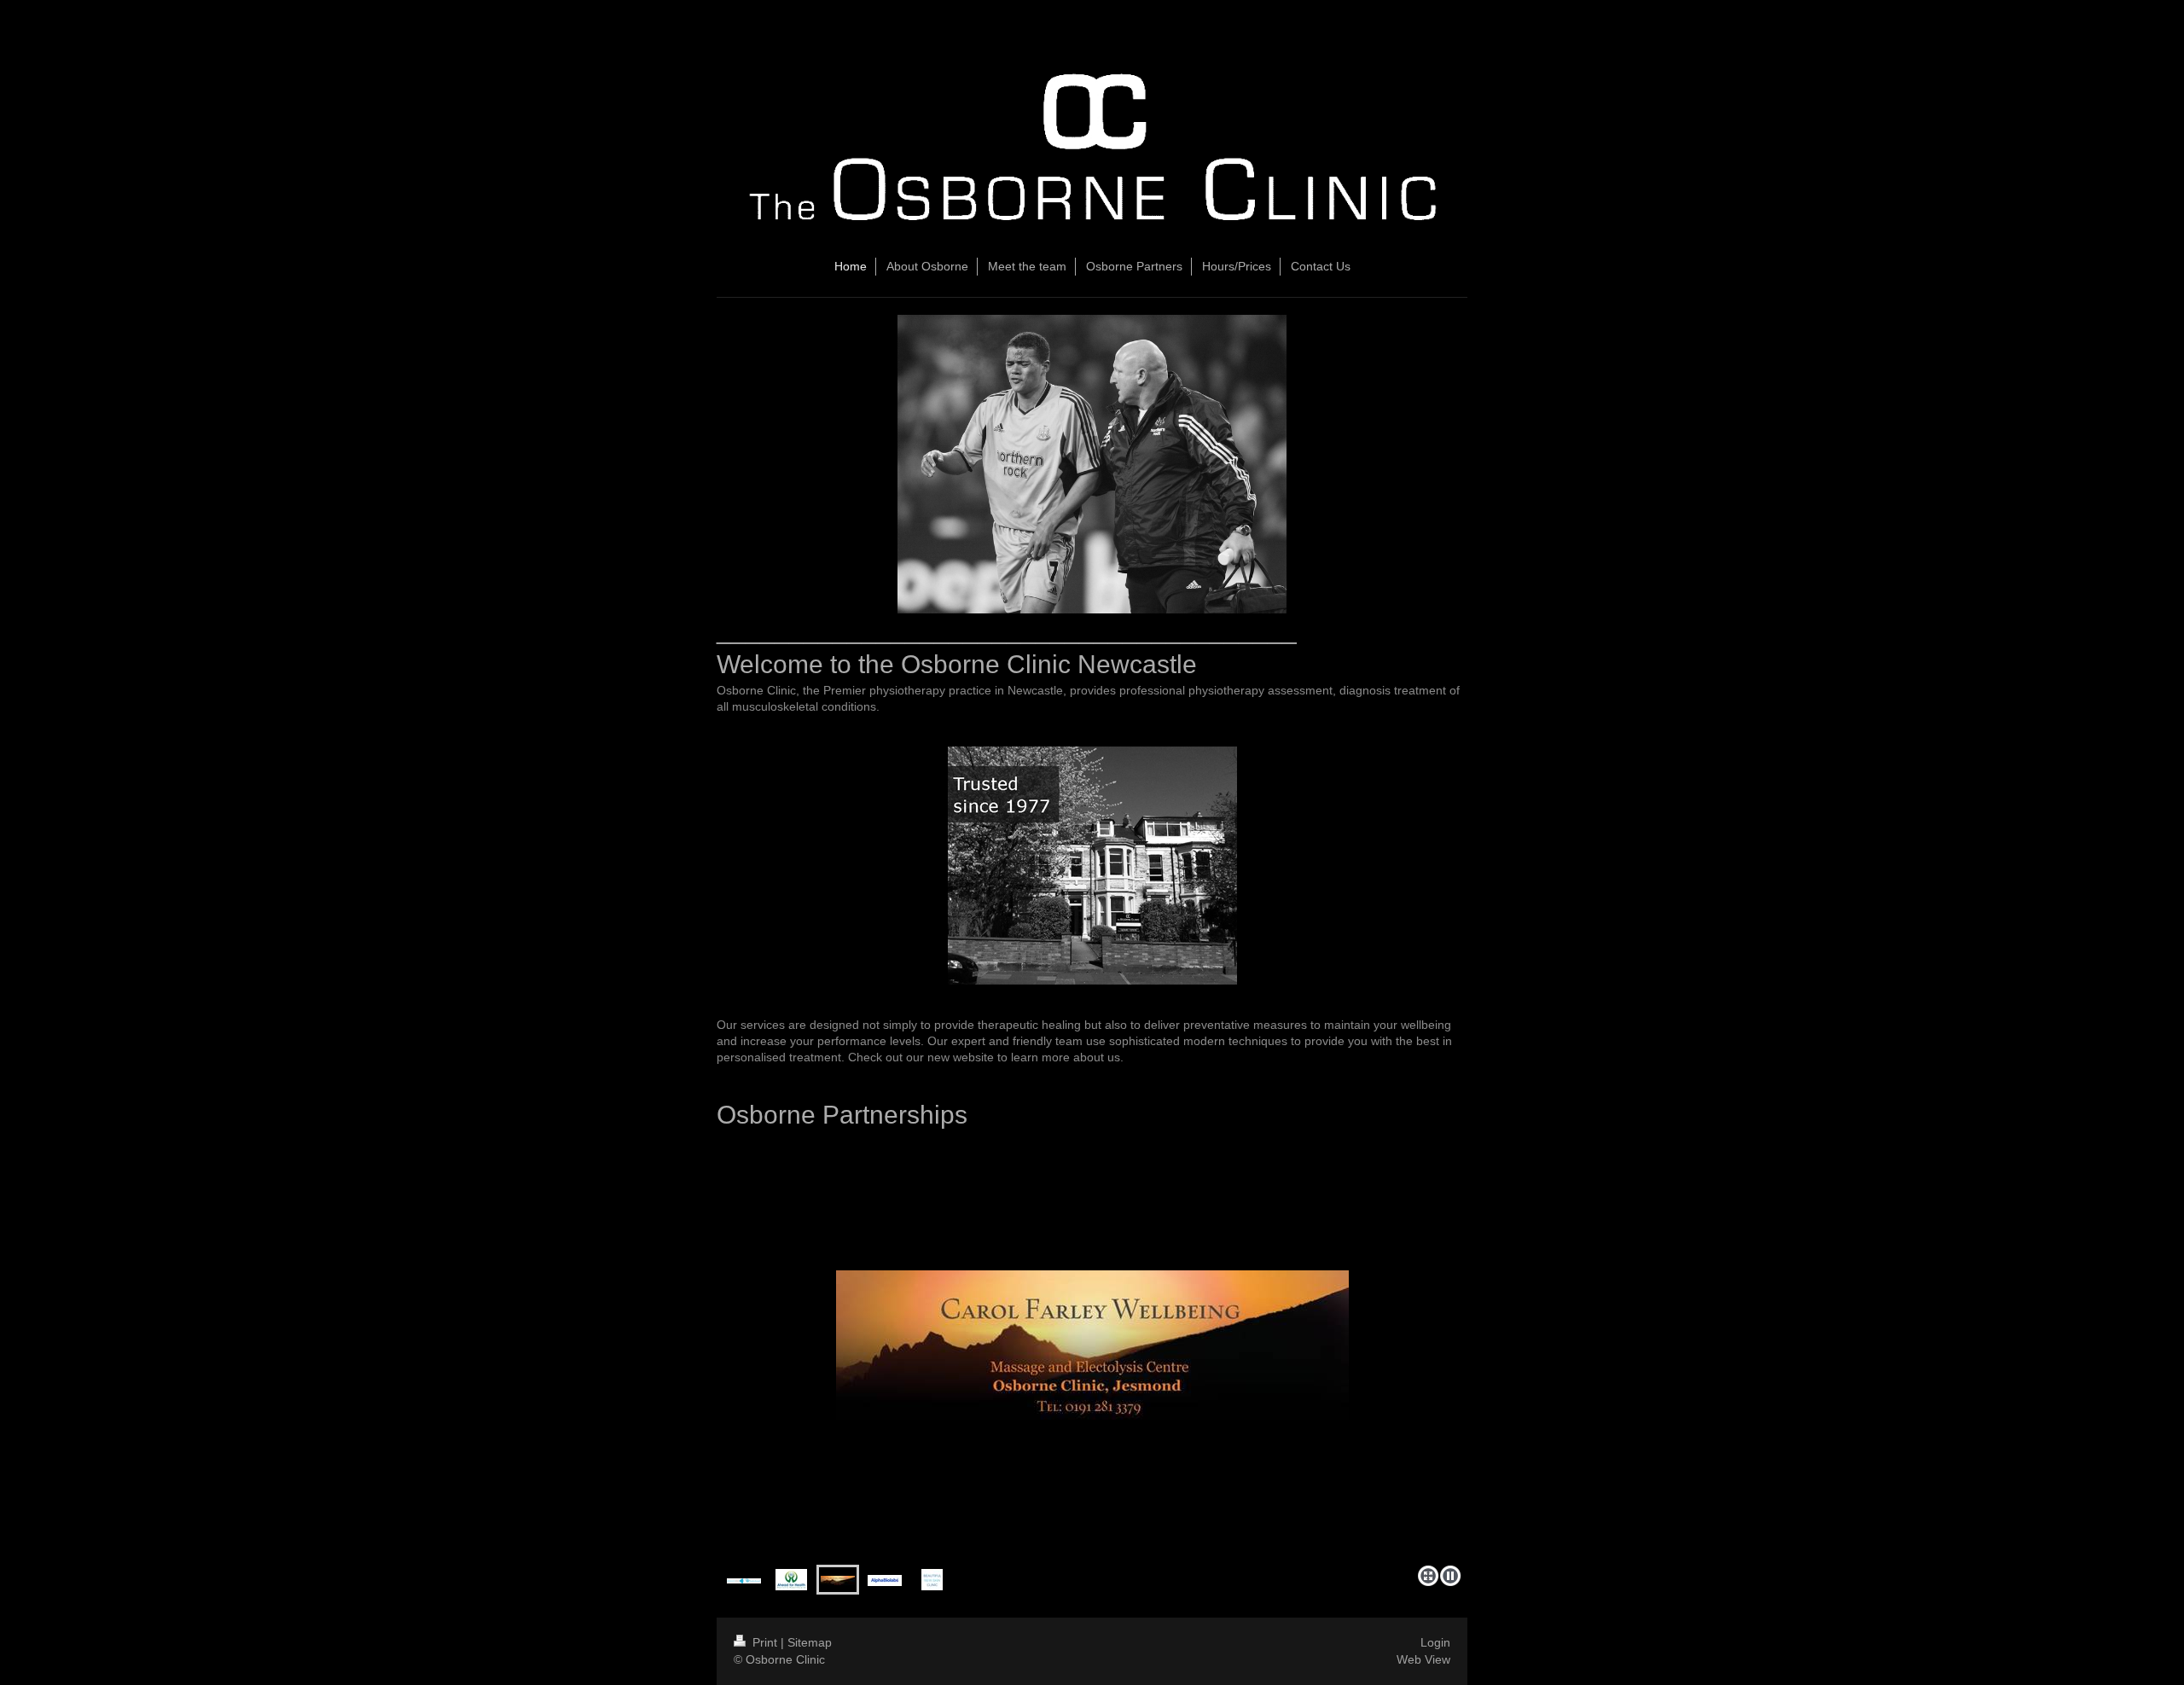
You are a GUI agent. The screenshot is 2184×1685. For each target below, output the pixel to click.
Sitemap (810, 1642)
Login (1435, 1642)
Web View (1423, 1659)
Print (765, 1642)
